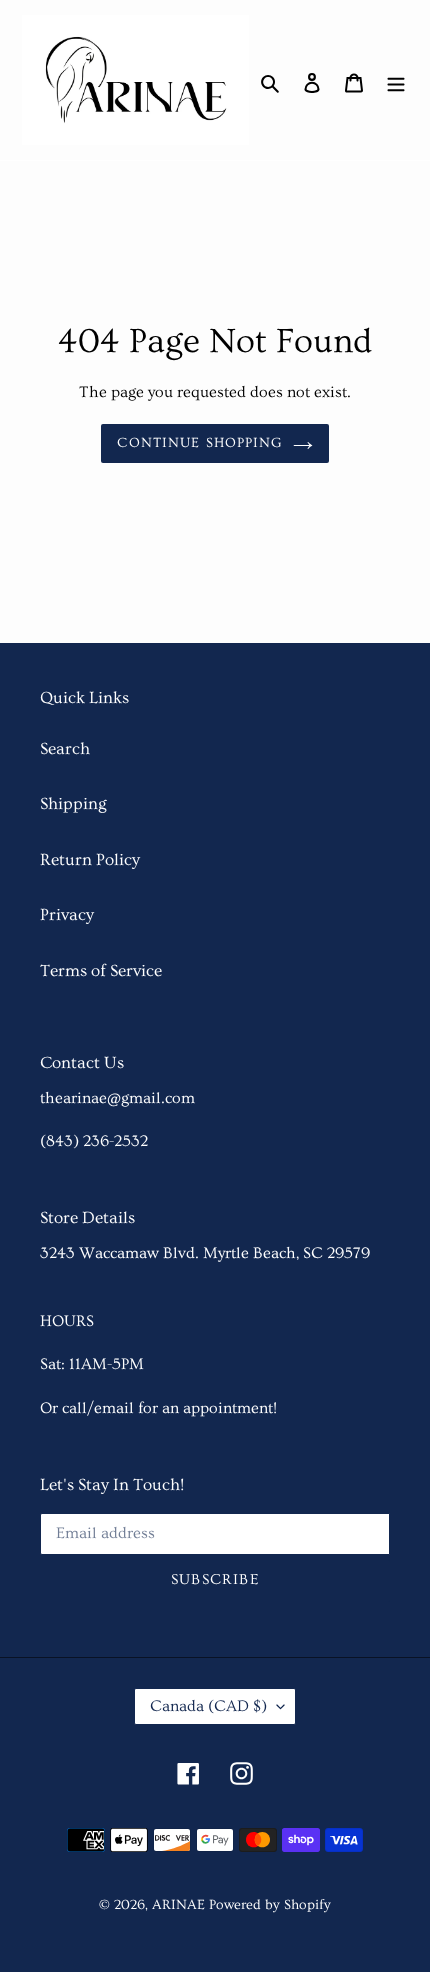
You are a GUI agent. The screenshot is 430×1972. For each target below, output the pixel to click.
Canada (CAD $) (208, 1706)
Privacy (67, 914)
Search (65, 748)
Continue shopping (199, 443)
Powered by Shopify (270, 1905)
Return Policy (90, 859)
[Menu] (396, 80)
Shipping (73, 803)
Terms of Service (101, 970)
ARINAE (178, 1905)
